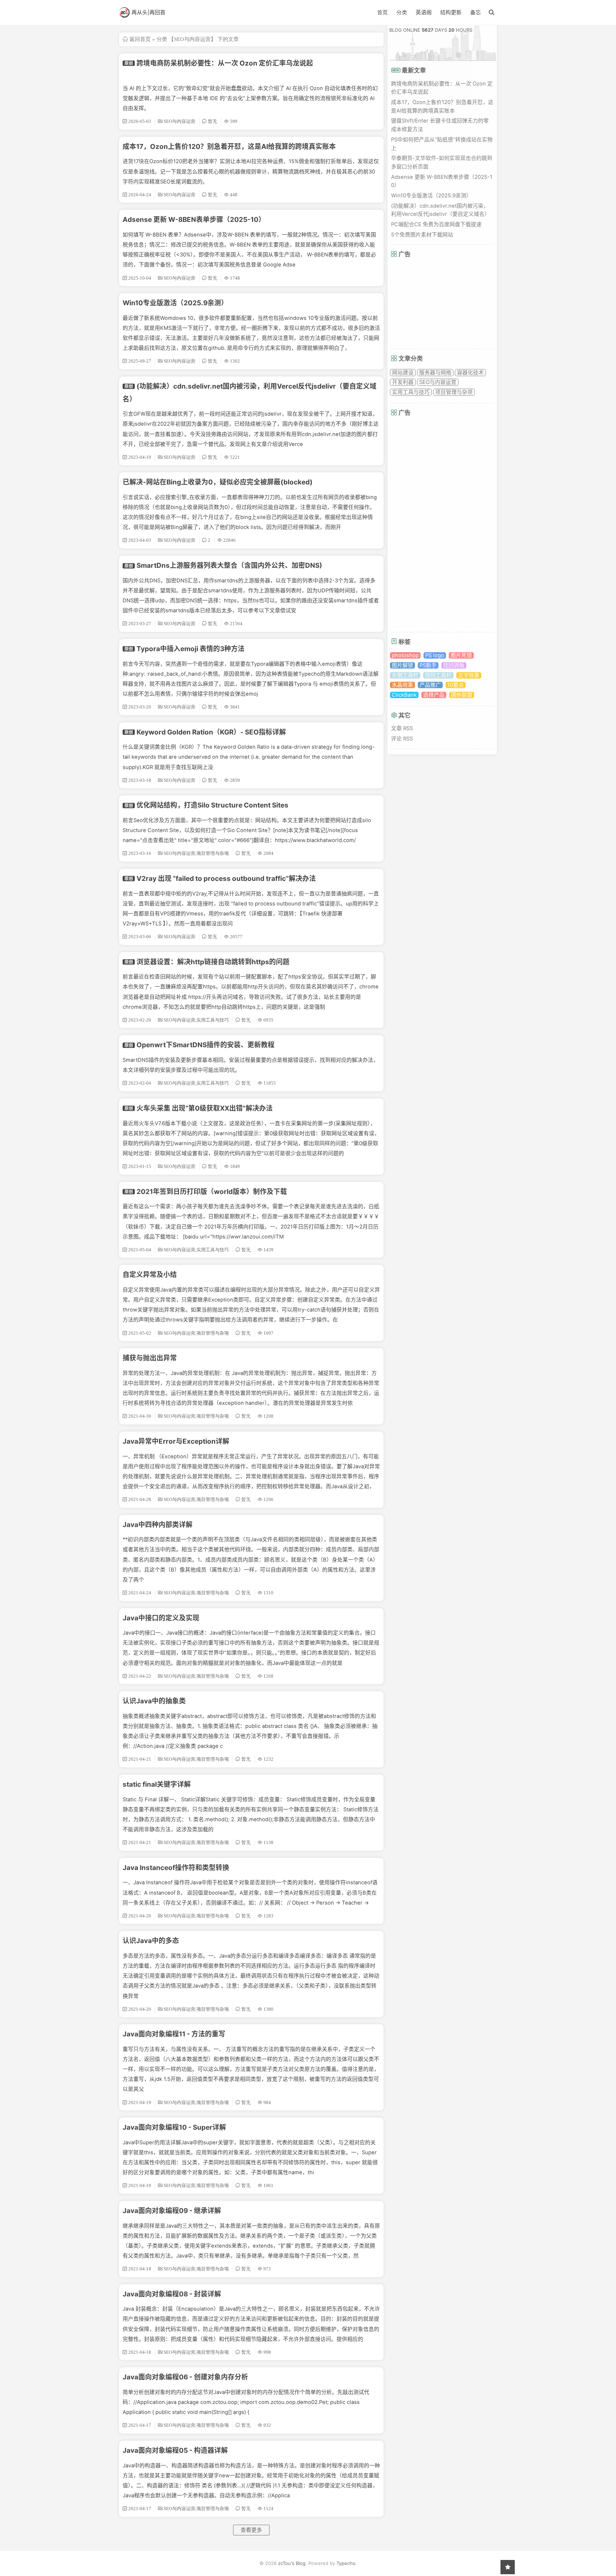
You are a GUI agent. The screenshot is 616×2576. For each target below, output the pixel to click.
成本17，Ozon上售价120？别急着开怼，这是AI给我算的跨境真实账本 (229, 147)
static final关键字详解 (157, 1784)
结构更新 (451, 12)
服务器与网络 (435, 373)
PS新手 (428, 665)
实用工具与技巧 (411, 392)
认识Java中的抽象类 (154, 1701)
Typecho (346, 2563)
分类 (402, 12)
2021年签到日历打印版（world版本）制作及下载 (212, 1192)
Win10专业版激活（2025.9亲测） (175, 303)
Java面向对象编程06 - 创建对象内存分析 (185, 2377)
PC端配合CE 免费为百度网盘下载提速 (436, 224)
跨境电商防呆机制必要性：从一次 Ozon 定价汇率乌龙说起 (225, 63)
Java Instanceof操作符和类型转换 (176, 1868)
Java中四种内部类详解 (158, 1525)
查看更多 (251, 2530)
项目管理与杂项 (454, 392)
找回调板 (454, 665)
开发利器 (403, 382)
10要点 (456, 685)
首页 (383, 12)
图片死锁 (461, 655)
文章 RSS (402, 728)
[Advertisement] (445, 303)
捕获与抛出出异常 (150, 1358)
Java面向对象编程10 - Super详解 (174, 2127)
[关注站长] (508, 2567)
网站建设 (403, 373)
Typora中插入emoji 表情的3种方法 (191, 649)
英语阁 (424, 12)
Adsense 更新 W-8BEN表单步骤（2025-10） (194, 220)
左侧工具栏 (405, 675)
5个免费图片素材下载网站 (422, 235)
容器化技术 (470, 373)
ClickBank (404, 695)
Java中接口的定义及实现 (161, 1618)
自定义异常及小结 (150, 1275)
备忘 (476, 12)
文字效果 (469, 675)
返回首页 (140, 39)
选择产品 (434, 695)
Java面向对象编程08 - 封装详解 (172, 2294)
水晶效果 (402, 685)
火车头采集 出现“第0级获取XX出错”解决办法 (205, 1108)
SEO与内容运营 (438, 382)
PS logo (435, 655)
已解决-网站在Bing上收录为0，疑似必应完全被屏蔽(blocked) (218, 482)
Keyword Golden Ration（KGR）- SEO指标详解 (211, 732)
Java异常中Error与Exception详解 (176, 1441)
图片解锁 (402, 665)
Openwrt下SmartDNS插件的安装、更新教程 (206, 1045)
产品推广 (430, 685)
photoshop (405, 655)
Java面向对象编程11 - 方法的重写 (174, 2034)
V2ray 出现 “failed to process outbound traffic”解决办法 (226, 879)
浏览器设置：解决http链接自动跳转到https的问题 (213, 962)
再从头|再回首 (148, 12)
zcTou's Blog (292, 2563)
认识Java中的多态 (151, 1941)
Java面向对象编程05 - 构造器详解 (175, 2450)
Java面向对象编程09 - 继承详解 (172, 2211)
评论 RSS (402, 739)
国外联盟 (462, 695)
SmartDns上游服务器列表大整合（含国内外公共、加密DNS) (229, 565)
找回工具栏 (438, 675)
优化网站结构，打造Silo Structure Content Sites (212, 805)
